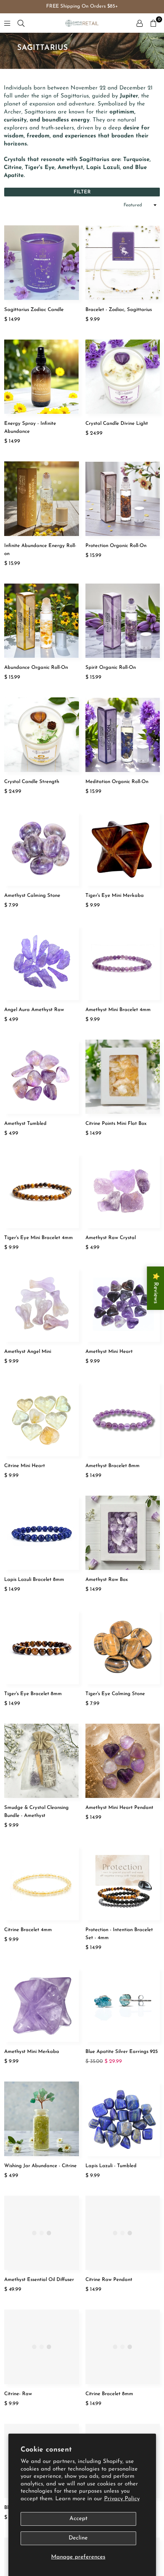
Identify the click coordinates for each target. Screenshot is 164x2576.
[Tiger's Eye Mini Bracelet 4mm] (42, 1191)
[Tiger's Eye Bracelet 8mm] (42, 1647)
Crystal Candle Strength (32, 782)
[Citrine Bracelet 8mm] (123, 2347)
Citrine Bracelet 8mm (109, 2394)
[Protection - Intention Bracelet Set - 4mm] (123, 1883)
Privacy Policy (122, 2499)
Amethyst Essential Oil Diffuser (39, 2280)
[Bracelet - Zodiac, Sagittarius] (123, 263)
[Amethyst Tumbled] (42, 1077)
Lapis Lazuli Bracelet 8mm (34, 1580)
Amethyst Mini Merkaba (32, 2052)
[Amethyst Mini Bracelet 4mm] (123, 963)
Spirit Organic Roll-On (111, 668)
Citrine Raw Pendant (109, 2280)
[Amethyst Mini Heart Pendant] (123, 1761)
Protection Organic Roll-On (116, 546)
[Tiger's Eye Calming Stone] (123, 1647)
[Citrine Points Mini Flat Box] (123, 1077)
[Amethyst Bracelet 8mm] (123, 1419)
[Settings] (140, 23)
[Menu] (7, 23)
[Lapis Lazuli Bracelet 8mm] (42, 1533)
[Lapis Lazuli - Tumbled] (123, 2119)
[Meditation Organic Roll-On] (123, 735)
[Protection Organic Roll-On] (123, 499)
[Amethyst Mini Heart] (123, 1305)
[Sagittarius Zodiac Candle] (42, 263)
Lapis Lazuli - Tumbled (111, 2166)
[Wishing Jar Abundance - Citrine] (42, 2119)
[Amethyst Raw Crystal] (123, 1191)
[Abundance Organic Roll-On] (42, 621)
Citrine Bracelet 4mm (28, 1930)
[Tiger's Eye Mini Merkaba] (123, 849)
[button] (153, 23)
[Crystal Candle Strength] (42, 735)
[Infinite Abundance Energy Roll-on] (42, 499)
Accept (78, 2519)
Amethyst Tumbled (25, 1124)
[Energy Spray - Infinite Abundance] (42, 377)
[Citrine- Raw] (42, 2347)
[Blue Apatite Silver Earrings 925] (123, 2005)
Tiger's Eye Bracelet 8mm (33, 1694)
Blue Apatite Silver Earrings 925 (122, 2052)
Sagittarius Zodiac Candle (34, 310)
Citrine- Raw (18, 2394)
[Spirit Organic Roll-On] (123, 621)
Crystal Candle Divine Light (117, 423)
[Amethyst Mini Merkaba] (42, 2005)
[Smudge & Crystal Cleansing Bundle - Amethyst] (42, 1761)
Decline (78, 2538)
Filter (82, 192)
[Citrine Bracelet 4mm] (42, 1883)
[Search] (21, 23)
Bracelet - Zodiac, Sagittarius (119, 310)
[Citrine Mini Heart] (42, 1419)
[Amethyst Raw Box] (123, 1533)
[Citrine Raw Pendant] (123, 2233)
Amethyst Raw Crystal (111, 1238)
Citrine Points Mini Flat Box (116, 1124)
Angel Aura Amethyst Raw (34, 1010)
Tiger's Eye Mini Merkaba (115, 896)
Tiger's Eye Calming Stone (115, 1694)
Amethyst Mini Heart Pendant (119, 1808)
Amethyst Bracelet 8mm (113, 1466)
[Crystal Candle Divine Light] (123, 377)
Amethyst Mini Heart (109, 1352)
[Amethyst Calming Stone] (42, 849)
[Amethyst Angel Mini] (42, 1305)
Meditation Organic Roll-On (117, 782)
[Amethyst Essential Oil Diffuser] (42, 2233)
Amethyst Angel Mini (28, 1352)
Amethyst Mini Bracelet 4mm (118, 1010)
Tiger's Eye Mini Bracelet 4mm (39, 1238)
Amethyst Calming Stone (32, 896)
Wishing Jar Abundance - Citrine (40, 2166)
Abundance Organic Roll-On (36, 668)
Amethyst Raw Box (107, 1580)
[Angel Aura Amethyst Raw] (42, 963)
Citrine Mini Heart (25, 1466)
